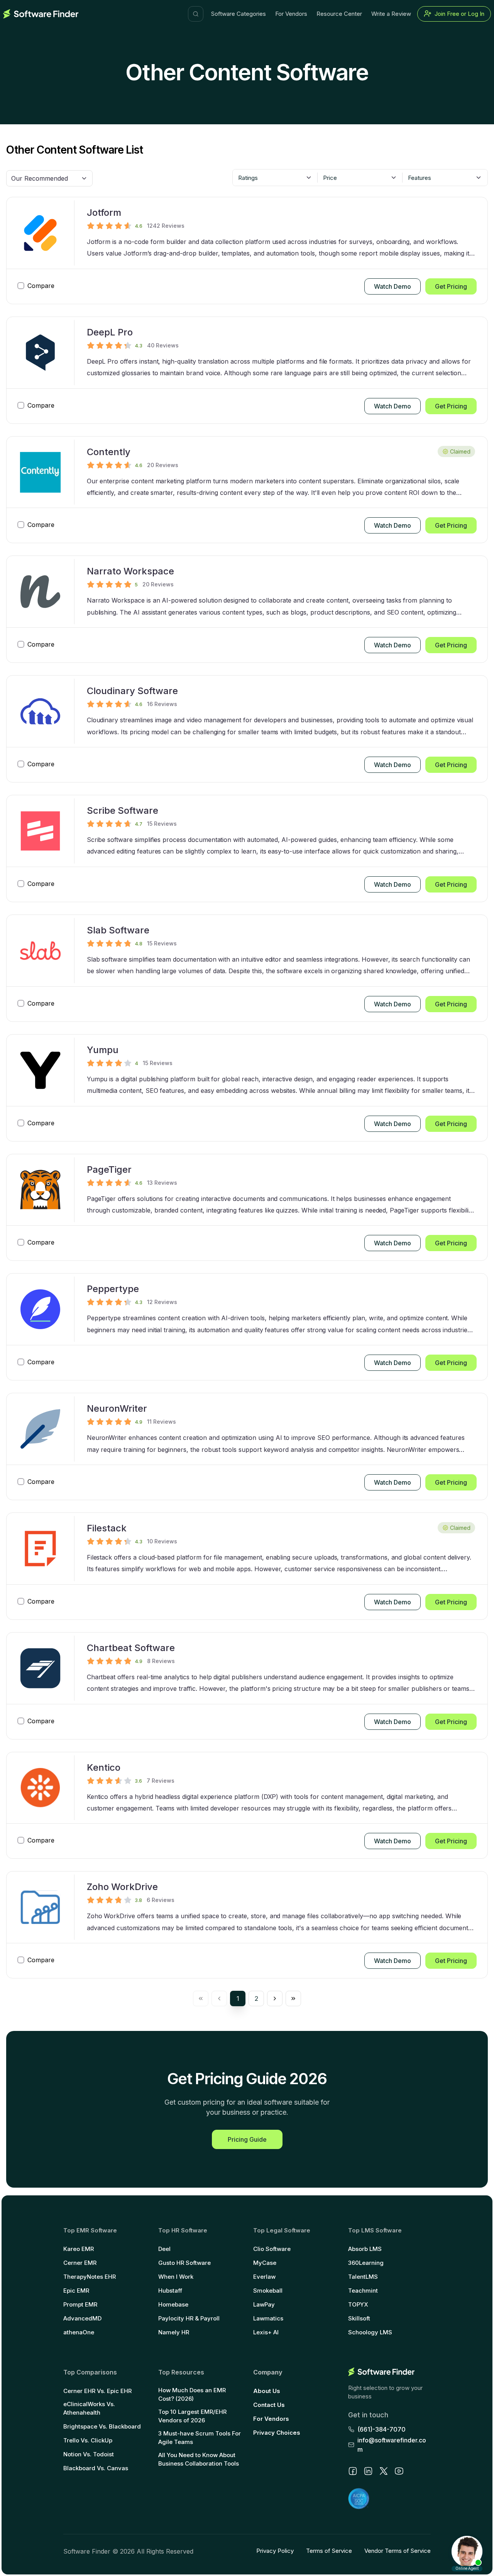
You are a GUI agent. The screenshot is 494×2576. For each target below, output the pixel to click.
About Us (267, 2391)
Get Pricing (451, 286)
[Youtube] (399, 2471)
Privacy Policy (275, 2551)
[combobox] (275, 178)
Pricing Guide (247, 2139)
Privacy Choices (277, 2433)
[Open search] (196, 14)
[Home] (41, 14)
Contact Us (269, 2405)
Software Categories (239, 14)
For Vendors (291, 14)
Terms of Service (329, 2551)
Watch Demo (392, 286)
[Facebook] (353, 2471)
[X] (384, 2471)
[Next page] (275, 1998)
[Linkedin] (368, 2471)
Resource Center (339, 14)
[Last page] (293, 1998)
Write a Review (391, 14)
